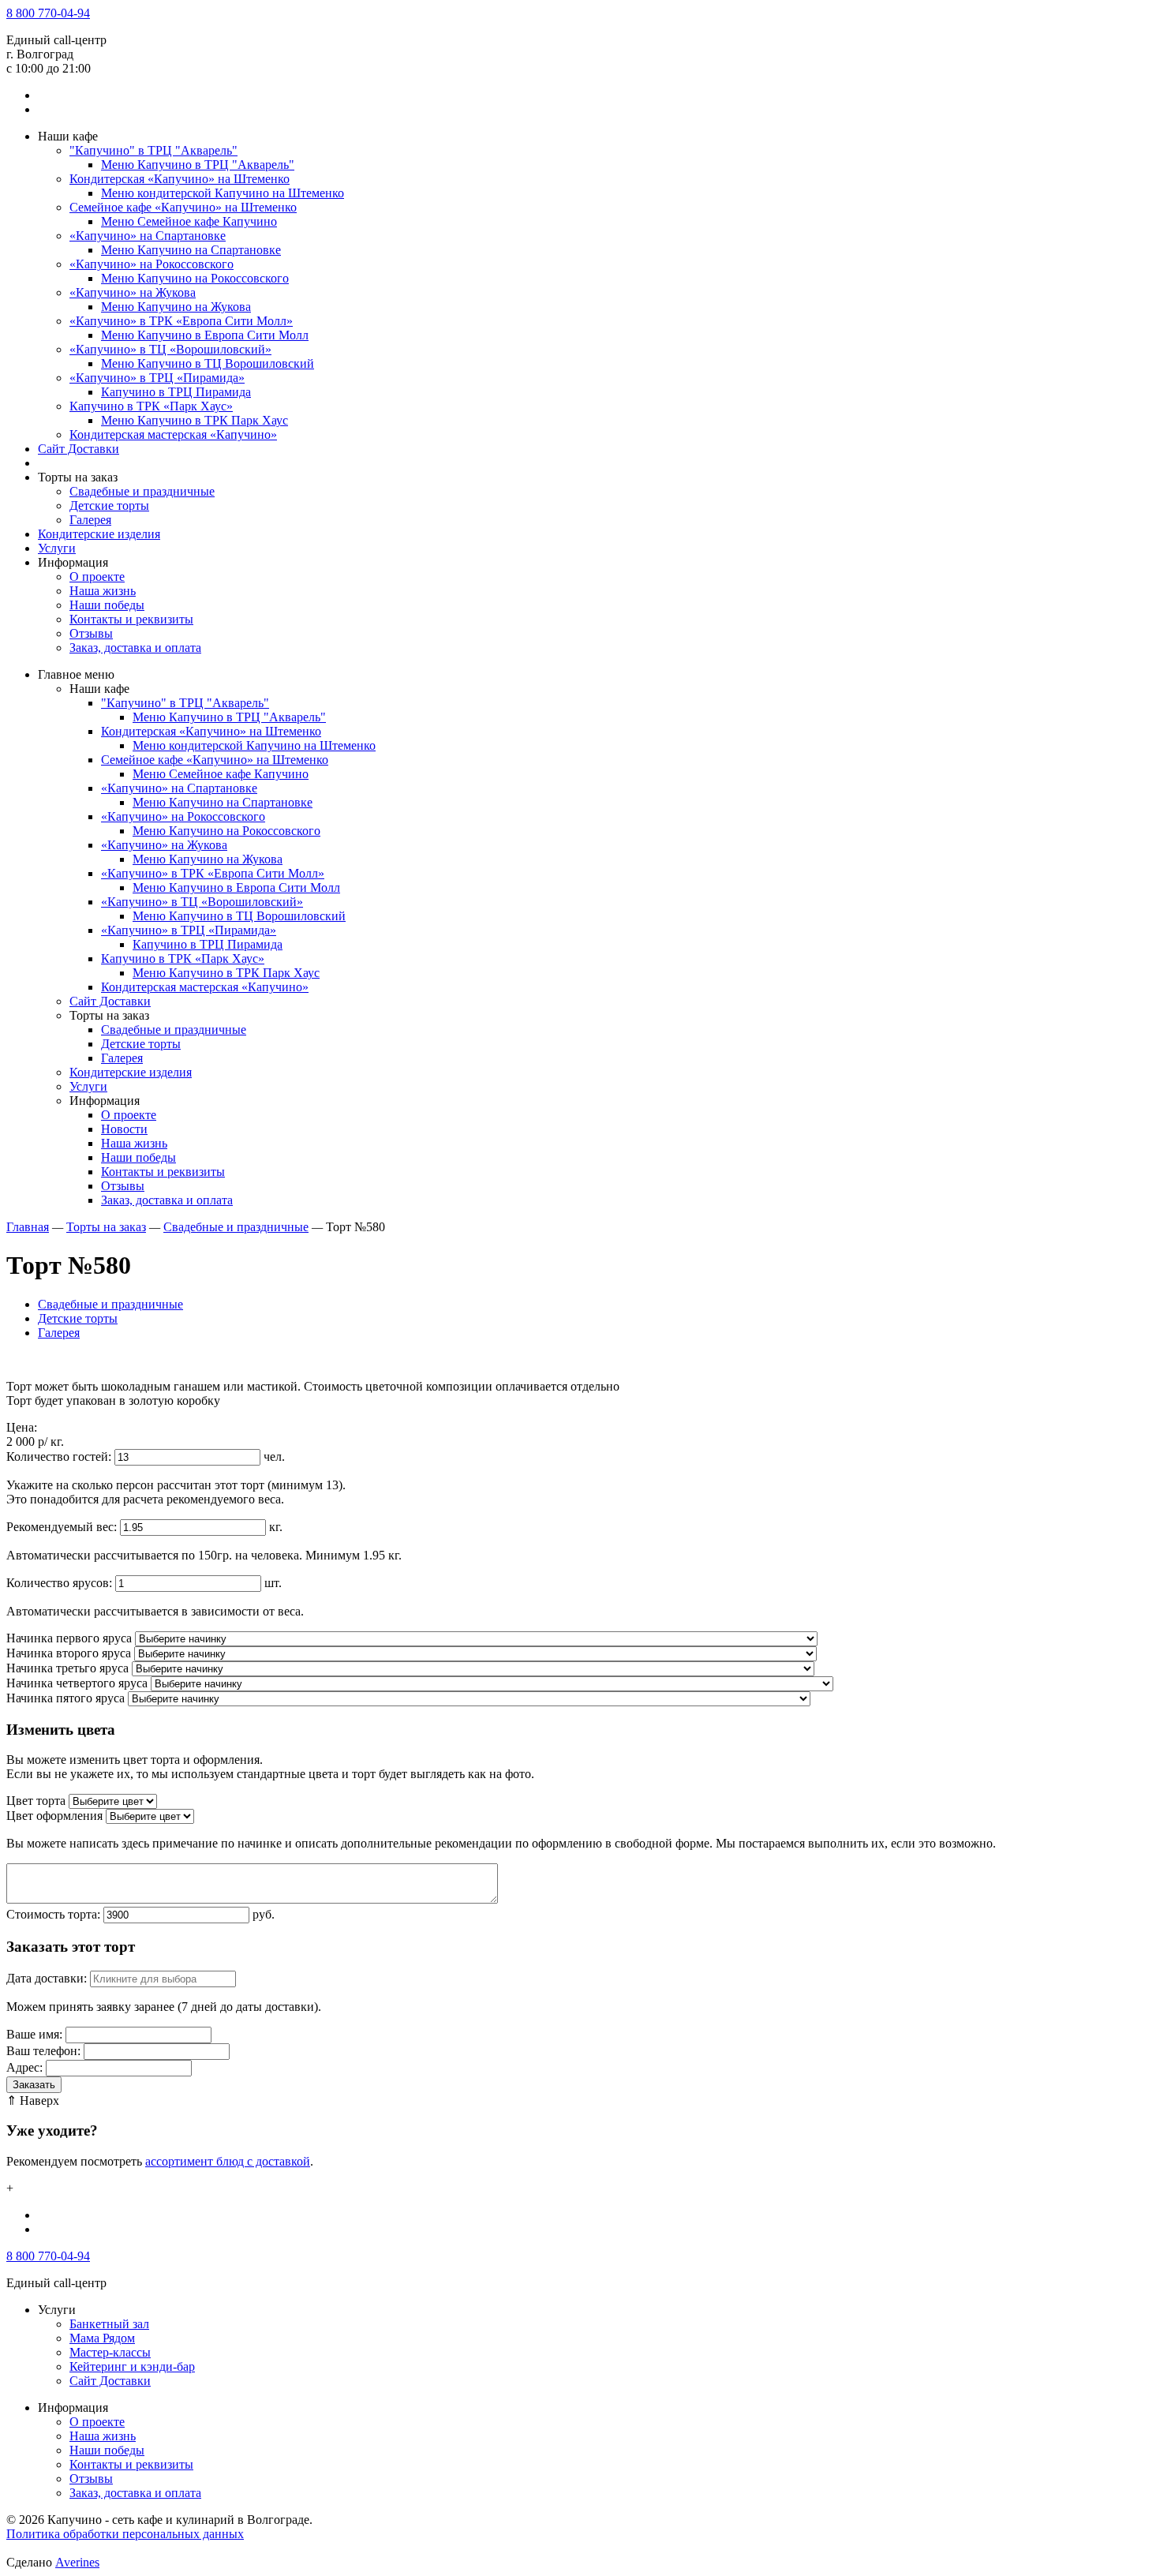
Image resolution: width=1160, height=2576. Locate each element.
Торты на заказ (106, 1227)
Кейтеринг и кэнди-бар (132, 2366)
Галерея (90, 520)
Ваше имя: (34, 2034)
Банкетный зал (109, 2324)
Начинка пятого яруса (65, 1698)
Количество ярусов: (59, 1583)
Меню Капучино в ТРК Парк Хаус (195, 420)
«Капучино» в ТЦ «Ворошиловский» (170, 349)
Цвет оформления (54, 1816)
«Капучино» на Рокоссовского (152, 264)
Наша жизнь (103, 591)
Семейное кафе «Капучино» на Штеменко (183, 207)
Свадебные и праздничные (142, 491)
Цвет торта (36, 1801)
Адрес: (24, 2067)
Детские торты (109, 505)
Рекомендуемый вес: (62, 1527)
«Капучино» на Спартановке (148, 236)
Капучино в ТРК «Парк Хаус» (151, 406)
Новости (124, 1129)
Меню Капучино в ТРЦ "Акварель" (198, 165)
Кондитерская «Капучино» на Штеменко (180, 179)
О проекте (97, 577)
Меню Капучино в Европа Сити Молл (205, 335)
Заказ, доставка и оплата (135, 648)
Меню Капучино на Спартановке (191, 250)
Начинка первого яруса (69, 1638)
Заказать (34, 2085)
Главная (28, 1227)
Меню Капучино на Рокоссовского (195, 278)
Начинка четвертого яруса (77, 1683)
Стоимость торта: (53, 1914)
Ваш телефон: (43, 2051)
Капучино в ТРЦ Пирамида (176, 392)
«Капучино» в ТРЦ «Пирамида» (157, 378)
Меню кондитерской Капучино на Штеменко (223, 193)
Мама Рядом (102, 2338)
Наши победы (107, 605)
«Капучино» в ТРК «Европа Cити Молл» (181, 321)
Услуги (57, 548)
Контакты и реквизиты (131, 619)
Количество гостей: (59, 1456)
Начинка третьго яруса (67, 1668)
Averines (77, 2562)
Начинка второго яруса (69, 1653)
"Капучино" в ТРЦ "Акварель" (153, 150)
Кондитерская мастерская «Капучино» (173, 434)
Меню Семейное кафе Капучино (189, 221)
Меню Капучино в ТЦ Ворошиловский (208, 363)
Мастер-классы (110, 2352)
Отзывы (91, 633)
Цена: (22, 1427)
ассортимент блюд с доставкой (228, 2161)
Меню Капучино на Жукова (176, 307)
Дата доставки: (47, 1978)
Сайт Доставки (79, 449)
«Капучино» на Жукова (133, 292)
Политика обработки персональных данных (125, 2534)
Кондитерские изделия (99, 534)
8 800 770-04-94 (48, 13)
